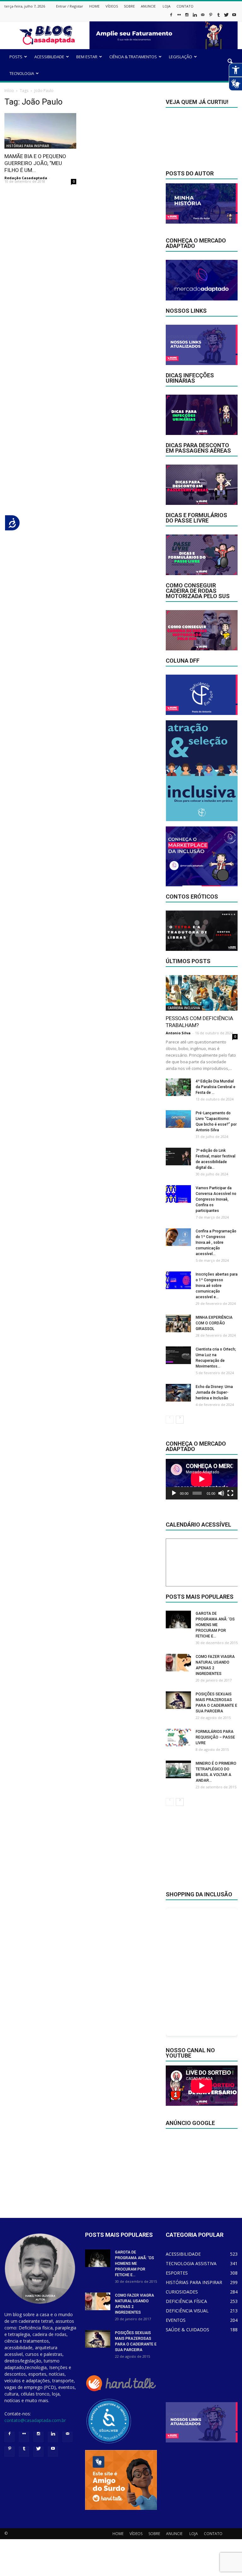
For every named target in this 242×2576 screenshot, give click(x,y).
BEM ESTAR (87, 57)
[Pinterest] (210, 17)
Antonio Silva (178, 1033)
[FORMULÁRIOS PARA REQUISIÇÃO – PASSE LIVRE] (178, 1738)
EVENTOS (176, 2320)
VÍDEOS (112, 6)
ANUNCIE (148, 6)
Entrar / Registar (70, 6)
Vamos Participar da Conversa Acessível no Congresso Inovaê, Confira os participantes (216, 1199)
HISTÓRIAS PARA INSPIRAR (28, 146)
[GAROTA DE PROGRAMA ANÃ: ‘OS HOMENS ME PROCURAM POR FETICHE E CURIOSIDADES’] (178, 1619)
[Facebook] (171, 17)
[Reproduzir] (174, 1493)
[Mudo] (221, 1493)
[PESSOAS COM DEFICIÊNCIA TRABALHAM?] (202, 993)
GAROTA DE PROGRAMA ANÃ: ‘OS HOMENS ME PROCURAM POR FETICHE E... (215, 1625)
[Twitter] (226, 17)
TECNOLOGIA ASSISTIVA (191, 2263)
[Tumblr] (218, 17)
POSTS (16, 57)
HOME (94, 6)
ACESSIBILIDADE (49, 57)
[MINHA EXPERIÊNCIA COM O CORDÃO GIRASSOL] (178, 1323)
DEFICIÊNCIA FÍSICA (186, 2301)
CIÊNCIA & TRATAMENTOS (133, 57)
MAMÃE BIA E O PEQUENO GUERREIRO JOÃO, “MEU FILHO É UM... (35, 163)
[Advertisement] (202, 1853)
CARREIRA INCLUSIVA (184, 1008)
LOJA (167, 6)
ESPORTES (177, 2273)
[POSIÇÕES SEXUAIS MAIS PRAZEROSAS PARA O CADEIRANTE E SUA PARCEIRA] (178, 1700)
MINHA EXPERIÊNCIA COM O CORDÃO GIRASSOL (214, 1323)
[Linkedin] (195, 17)
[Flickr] (179, 17)
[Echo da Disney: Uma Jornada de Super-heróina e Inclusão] (178, 1393)
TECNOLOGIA (22, 73)
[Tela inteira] (230, 1493)
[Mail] (203, 17)
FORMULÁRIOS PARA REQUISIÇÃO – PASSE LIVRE (215, 1737)
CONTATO (185, 6)
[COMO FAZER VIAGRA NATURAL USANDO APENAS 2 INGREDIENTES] (178, 1663)
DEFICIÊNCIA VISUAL (187, 2311)
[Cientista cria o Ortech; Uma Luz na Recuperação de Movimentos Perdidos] (178, 1355)
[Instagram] (187, 17)
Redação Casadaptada (26, 178)
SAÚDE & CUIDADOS (187, 2330)
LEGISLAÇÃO (181, 57)
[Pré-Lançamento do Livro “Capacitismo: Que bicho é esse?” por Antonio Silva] (178, 1119)
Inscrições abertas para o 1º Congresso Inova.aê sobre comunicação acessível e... (217, 1286)
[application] (202, 1479)
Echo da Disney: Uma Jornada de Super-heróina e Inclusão (214, 1392)
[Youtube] (234, 17)
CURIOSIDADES (182, 2292)
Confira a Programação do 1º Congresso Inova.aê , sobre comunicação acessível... (216, 1242)
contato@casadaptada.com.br (35, 2420)
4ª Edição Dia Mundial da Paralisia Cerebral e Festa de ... (216, 1087)
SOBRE (129, 6)
